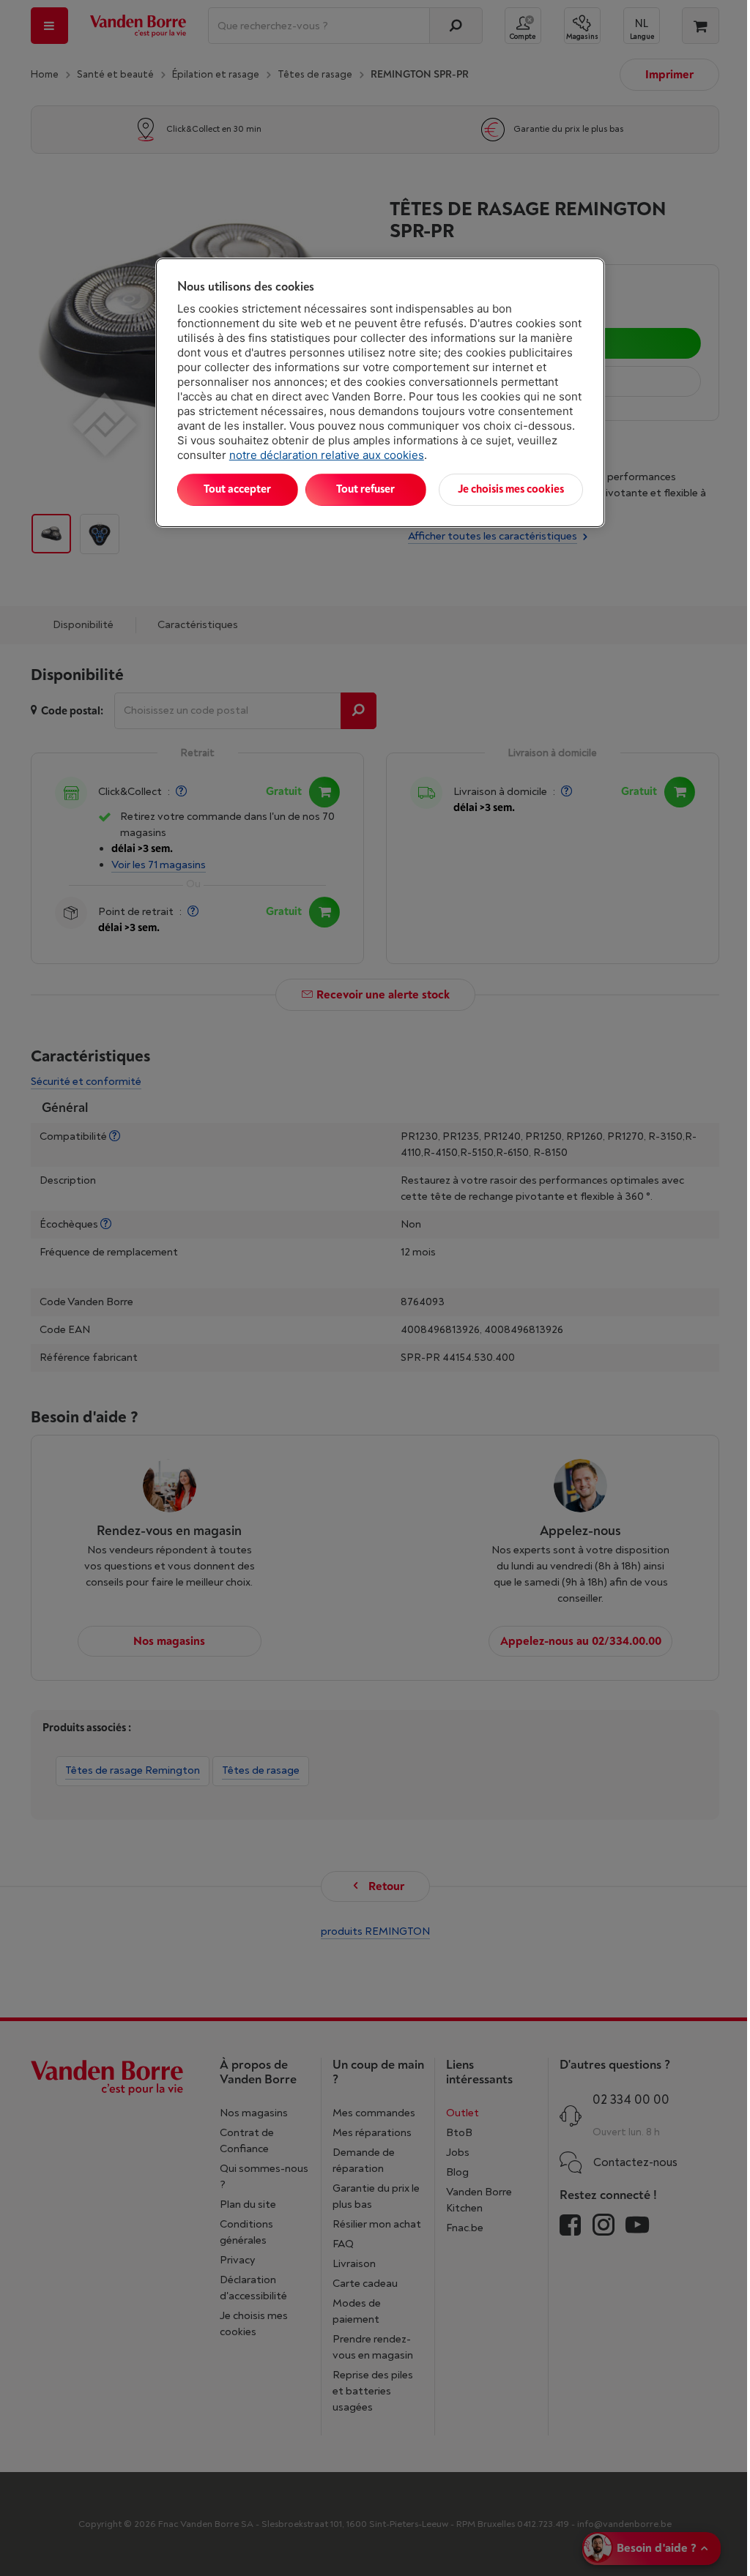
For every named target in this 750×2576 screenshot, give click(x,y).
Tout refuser (365, 489)
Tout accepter (237, 489)
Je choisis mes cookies (511, 489)
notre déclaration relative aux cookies (327, 455)
